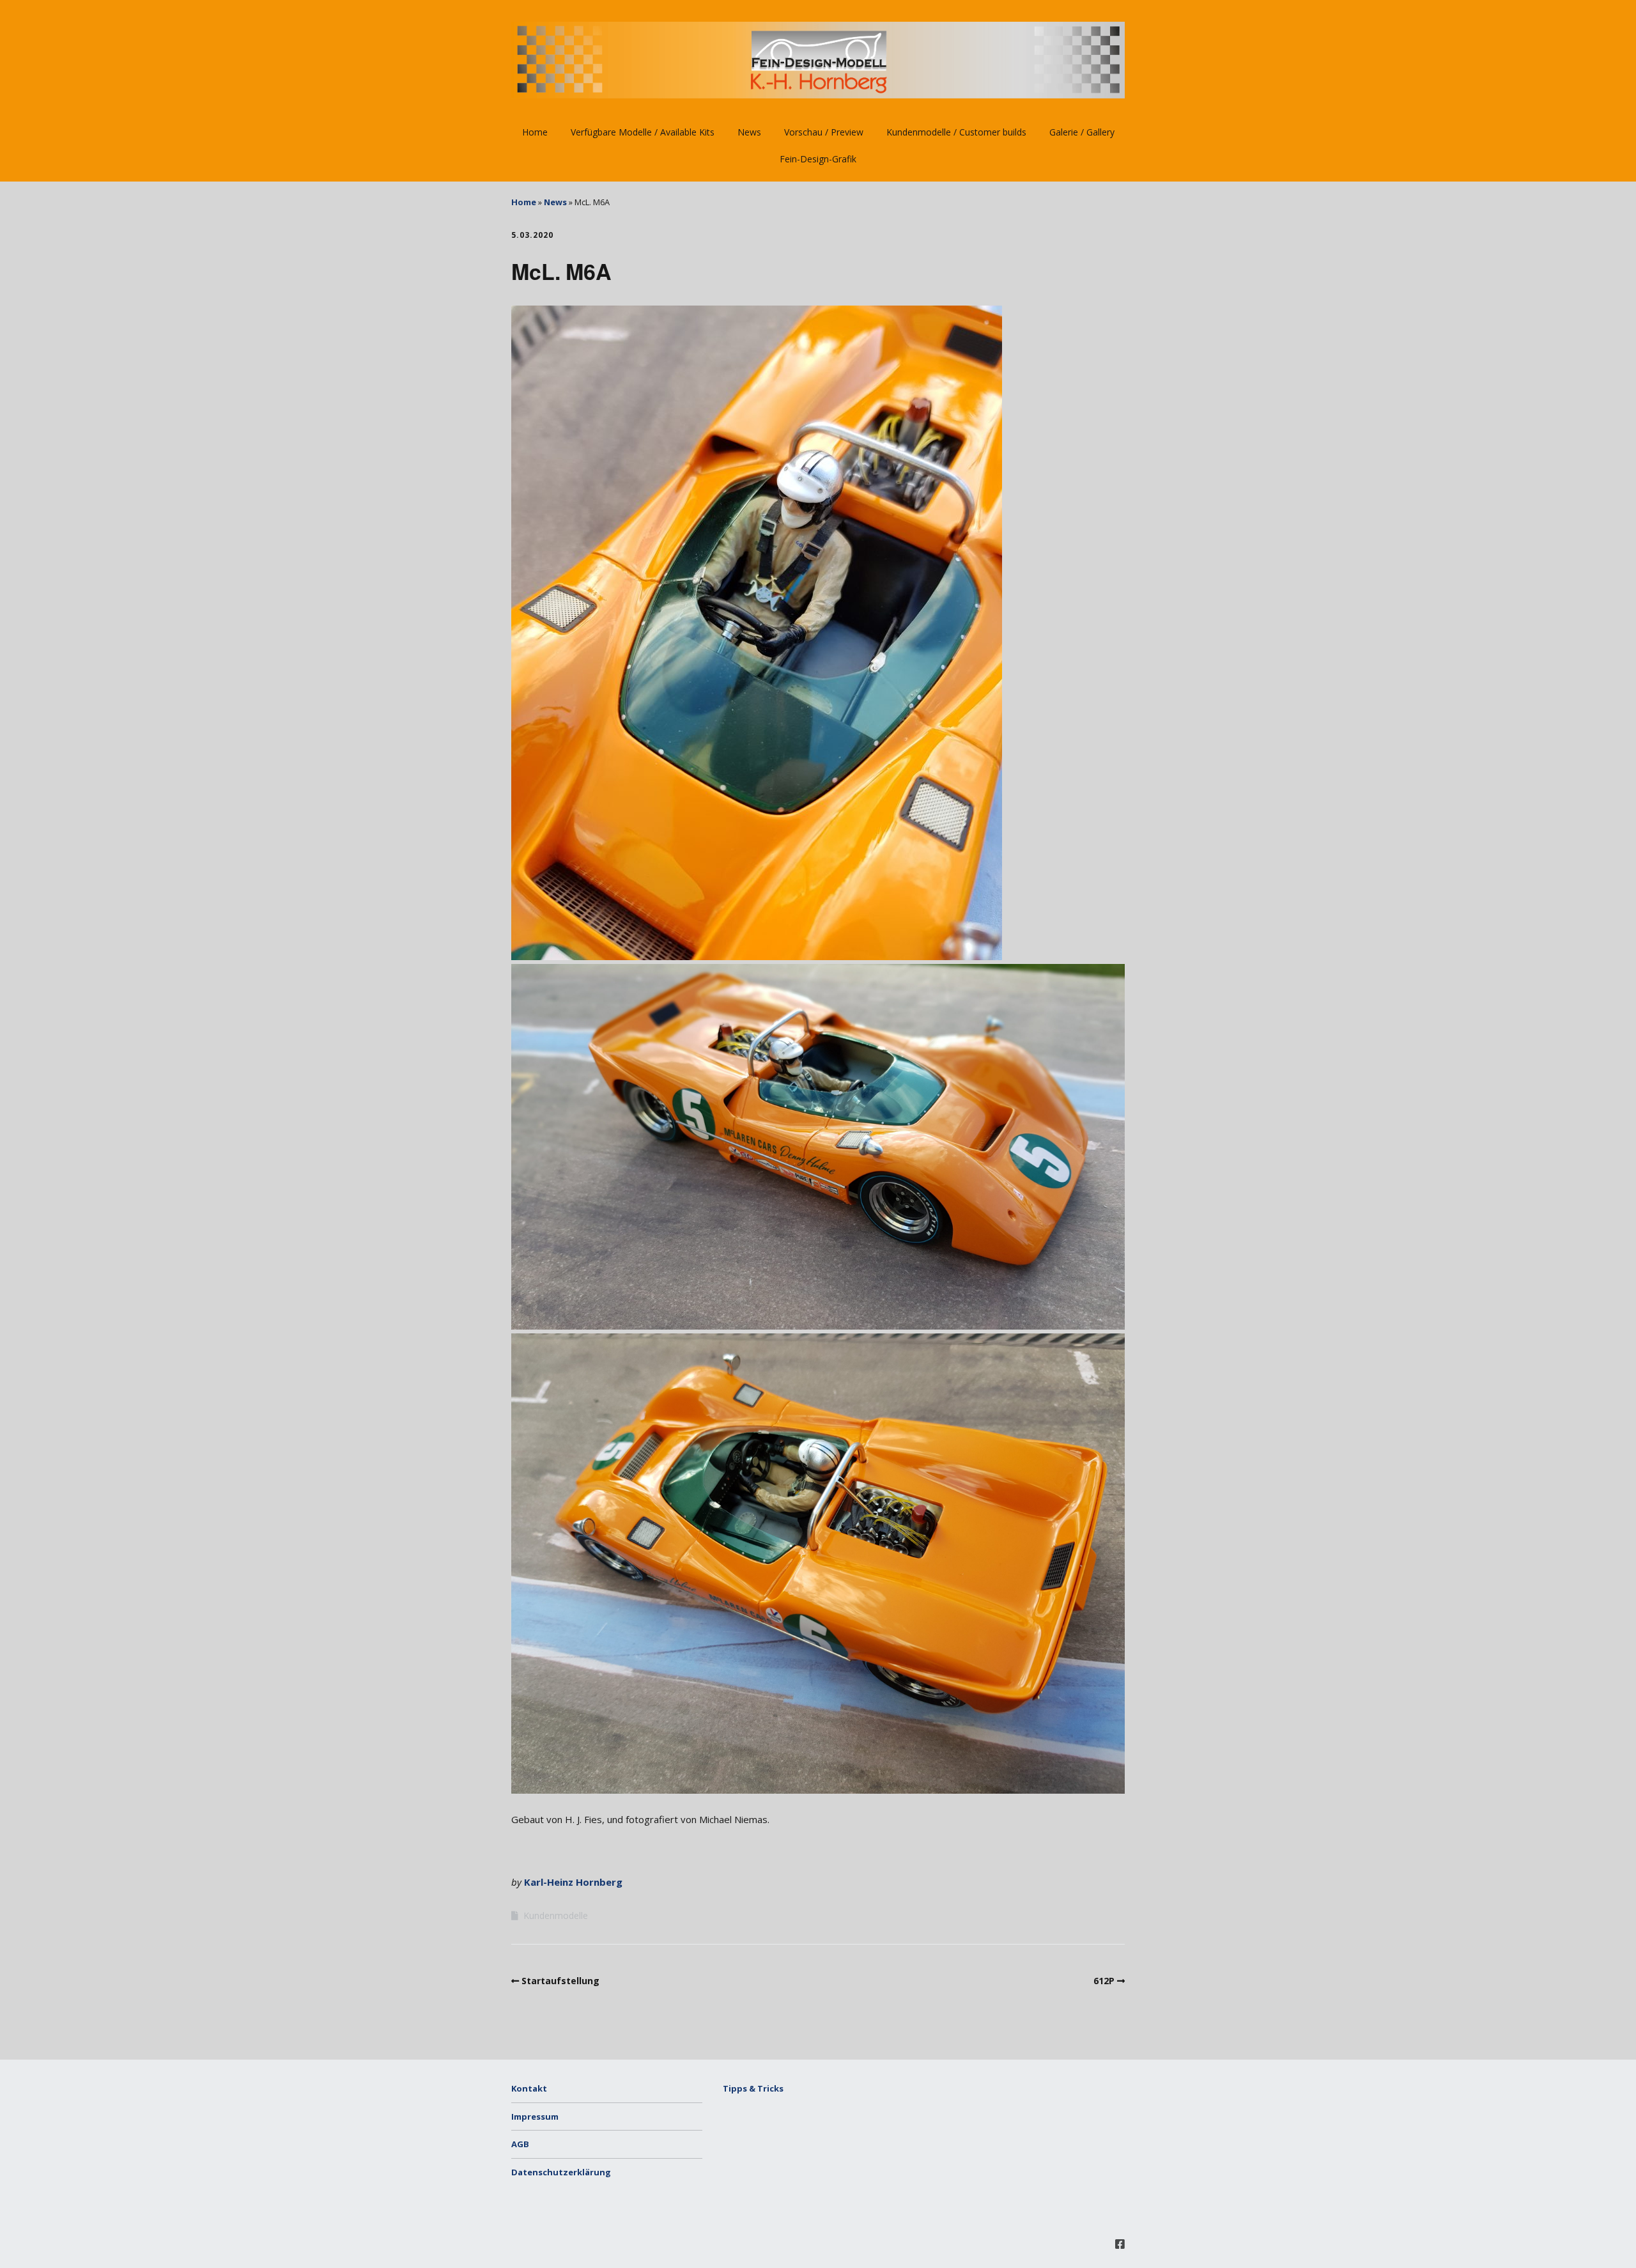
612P (1104, 1981)
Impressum (535, 2117)
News (749, 132)
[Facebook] (1120, 2244)
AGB (520, 2144)
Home (535, 132)
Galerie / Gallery (1082, 132)
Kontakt (529, 2088)
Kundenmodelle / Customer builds (956, 132)
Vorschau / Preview (824, 132)
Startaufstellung (560, 1981)
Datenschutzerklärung (561, 2172)
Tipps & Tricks (753, 2088)
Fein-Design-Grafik (818, 159)
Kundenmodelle (556, 1915)
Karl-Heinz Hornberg (573, 1882)
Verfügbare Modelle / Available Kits (643, 132)
